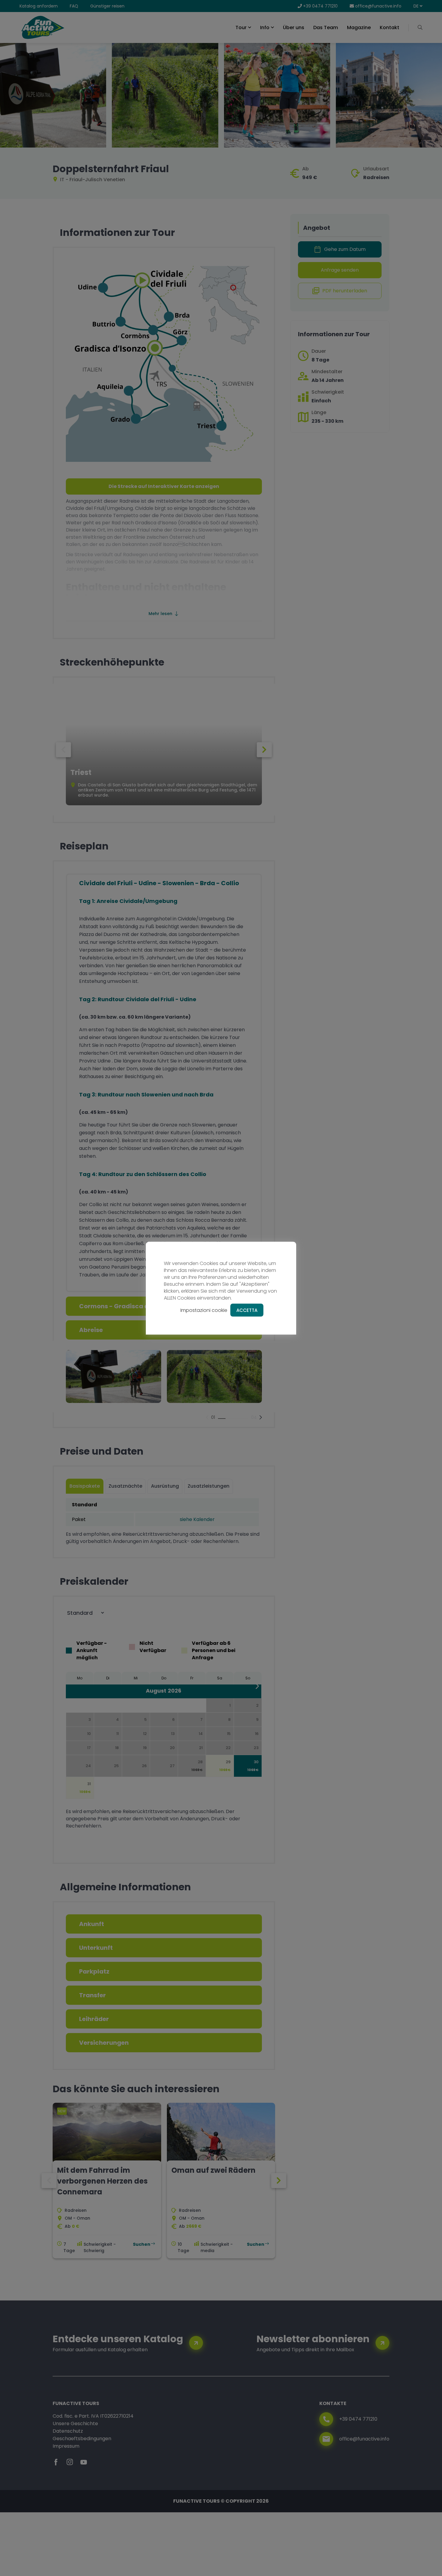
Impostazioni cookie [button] (204, 1310)
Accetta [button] (247, 1310)
